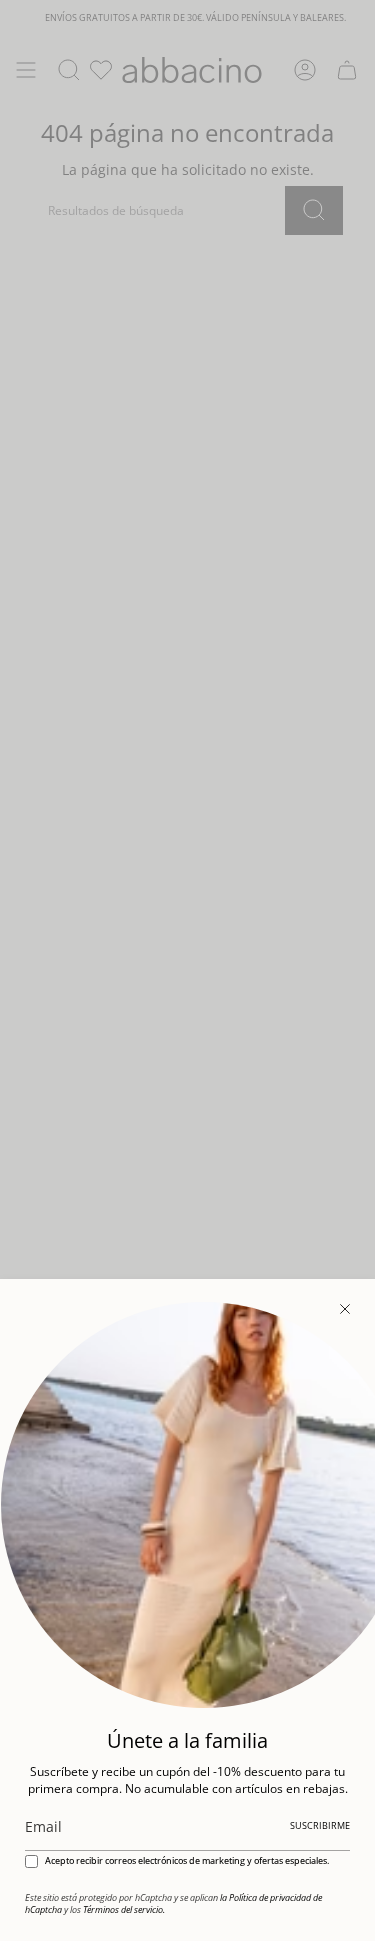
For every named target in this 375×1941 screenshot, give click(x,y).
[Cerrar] (345, 1309)
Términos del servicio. (124, 1910)
